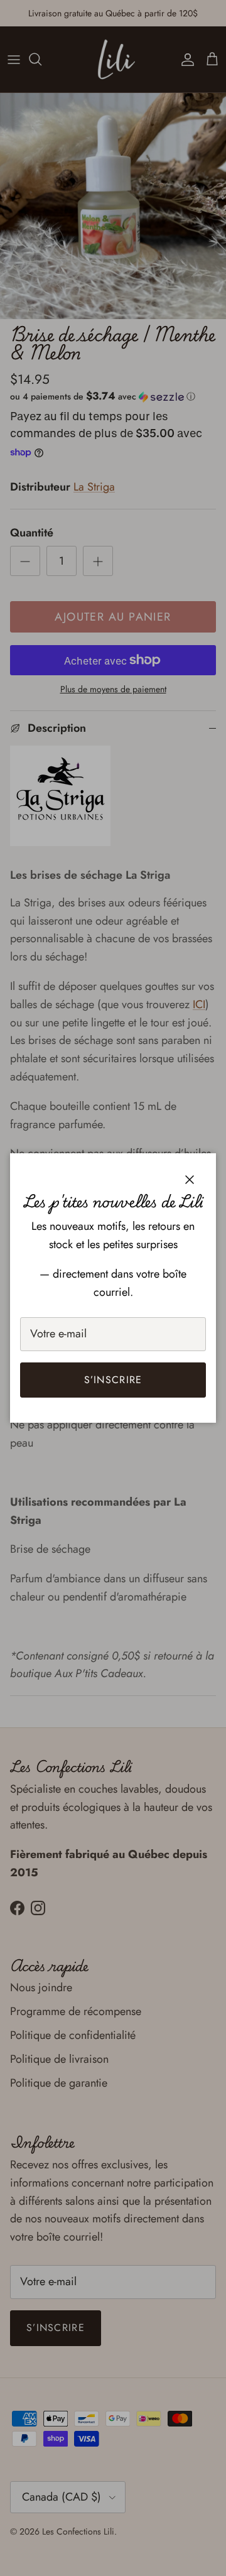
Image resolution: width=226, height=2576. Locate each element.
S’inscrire (113, 1380)
